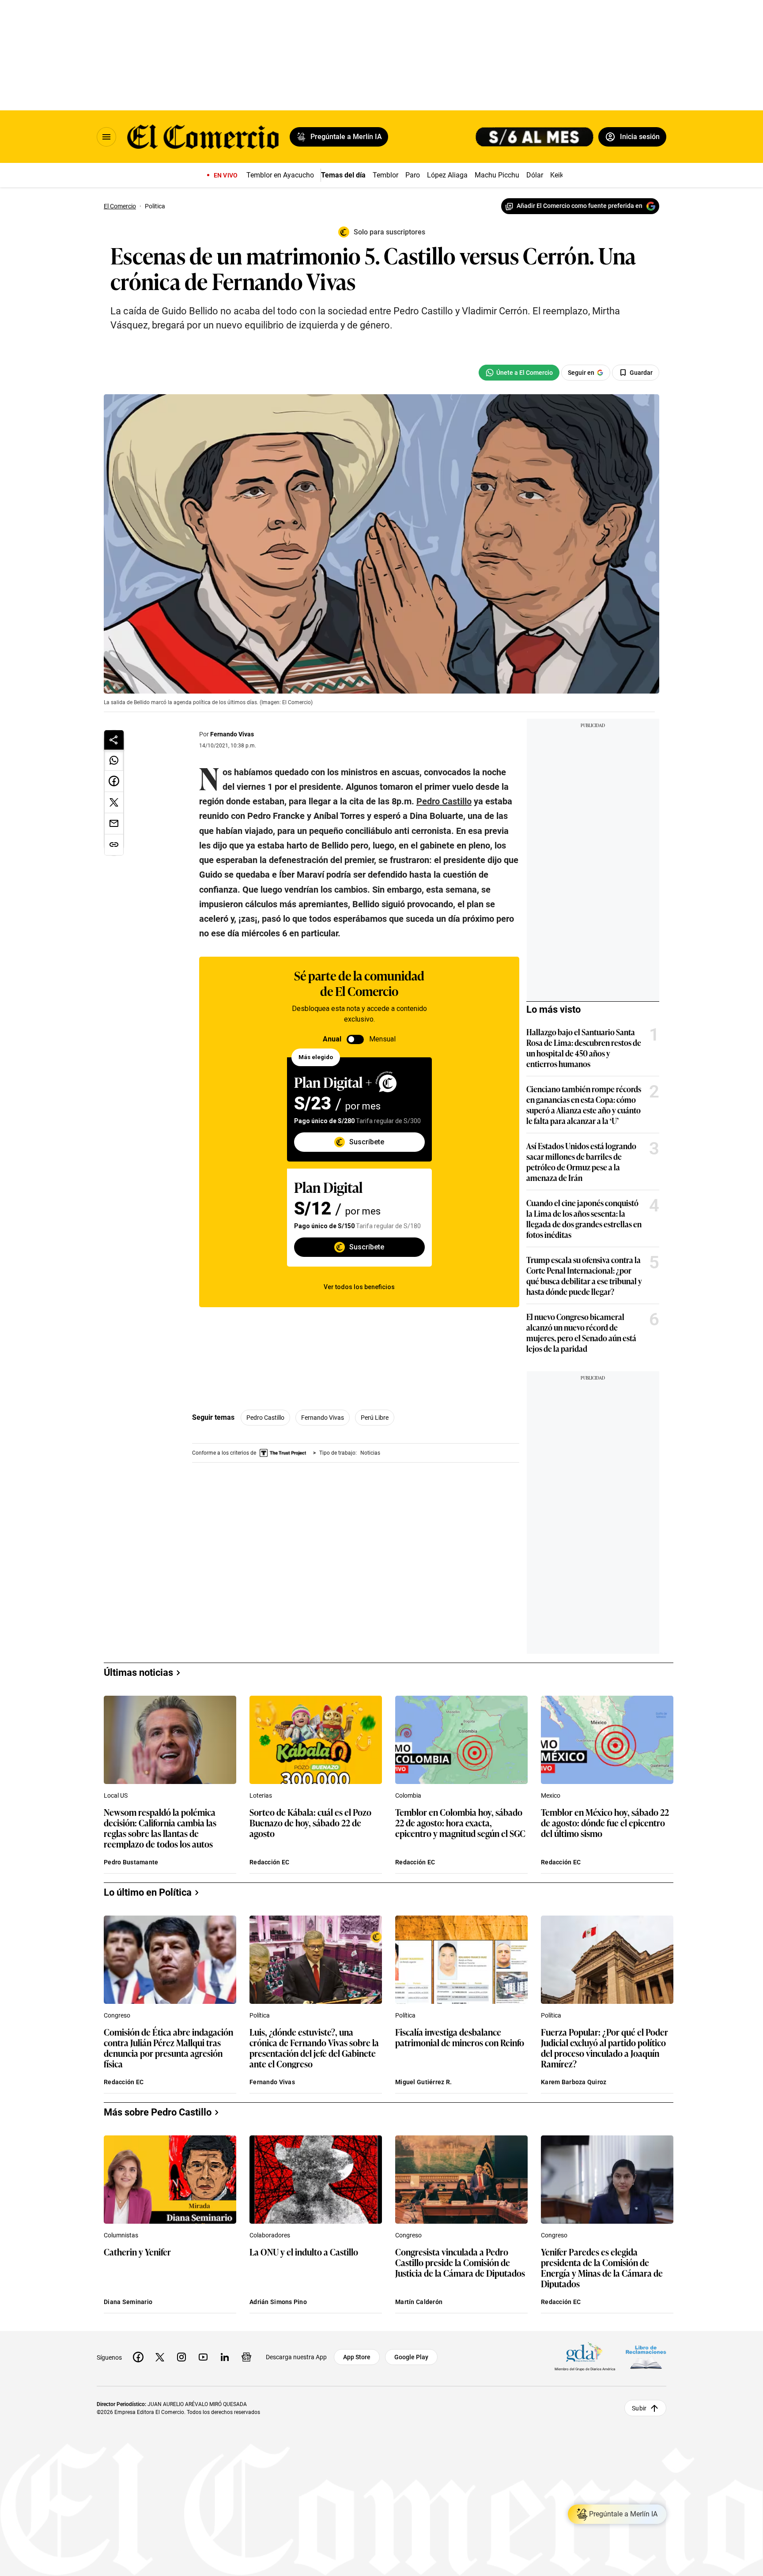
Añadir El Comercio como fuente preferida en (580, 206)
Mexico (551, 1795)
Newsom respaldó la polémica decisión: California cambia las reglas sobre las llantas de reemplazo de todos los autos (160, 1828)
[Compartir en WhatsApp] (114, 760)
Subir (639, 2408)
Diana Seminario (128, 2302)
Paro (413, 175)
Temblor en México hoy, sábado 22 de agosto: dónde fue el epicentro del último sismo (605, 1823)
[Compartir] (114, 740)
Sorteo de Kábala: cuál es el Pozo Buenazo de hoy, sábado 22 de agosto (310, 1823)
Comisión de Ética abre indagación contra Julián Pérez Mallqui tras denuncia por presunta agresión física (168, 2048)
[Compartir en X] (114, 803)
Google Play (411, 2357)
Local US (116, 1795)
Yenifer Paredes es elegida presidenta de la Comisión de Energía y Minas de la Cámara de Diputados (602, 2267)
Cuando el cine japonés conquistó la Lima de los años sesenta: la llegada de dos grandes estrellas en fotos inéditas (584, 1218)
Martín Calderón (419, 2302)
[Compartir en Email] (114, 824)
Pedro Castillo (265, 1418)
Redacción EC (269, 1862)
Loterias (261, 1795)
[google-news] (246, 2357)
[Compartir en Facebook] (114, 781)
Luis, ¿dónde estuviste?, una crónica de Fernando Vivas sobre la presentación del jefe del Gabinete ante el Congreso (314, 2048)
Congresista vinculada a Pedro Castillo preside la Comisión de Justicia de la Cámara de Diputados (460, 2263)
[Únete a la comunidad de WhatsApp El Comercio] (519, 373)
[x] (160, 2357)
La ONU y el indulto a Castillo (304, 2252)
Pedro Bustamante (131, 1862)
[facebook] (138, 2357)
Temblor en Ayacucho (280, 175)
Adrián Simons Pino (278, 2302)
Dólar (535, 175)
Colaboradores (270, 2235)
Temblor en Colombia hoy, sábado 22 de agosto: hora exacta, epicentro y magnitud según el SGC (460, 1823)
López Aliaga (447, 175)
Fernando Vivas (232, 734)
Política (260, 2015)
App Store (357, 2357)
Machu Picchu (497, 175)
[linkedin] (225, 2357)
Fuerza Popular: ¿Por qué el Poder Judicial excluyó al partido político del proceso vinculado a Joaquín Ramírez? (604, 2048)
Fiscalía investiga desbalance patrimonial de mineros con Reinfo (460, 2038)
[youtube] (203, 2357)
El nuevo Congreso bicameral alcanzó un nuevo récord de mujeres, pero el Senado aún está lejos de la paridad (581, 1332)
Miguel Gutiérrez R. (423, 2082)
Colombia (408, 1795)
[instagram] (181, 2357)
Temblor (385, 175)
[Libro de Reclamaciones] (646, 2357)
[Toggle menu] (106, 137)
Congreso (117, 2015)
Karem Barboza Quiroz (574, 2082)
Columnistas (121, 2235)
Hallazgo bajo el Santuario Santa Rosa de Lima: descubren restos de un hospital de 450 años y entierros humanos (584, 1048)
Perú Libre (375, 1418)
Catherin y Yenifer (137, 2252)
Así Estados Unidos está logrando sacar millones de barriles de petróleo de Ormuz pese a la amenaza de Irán (581, 1162)
